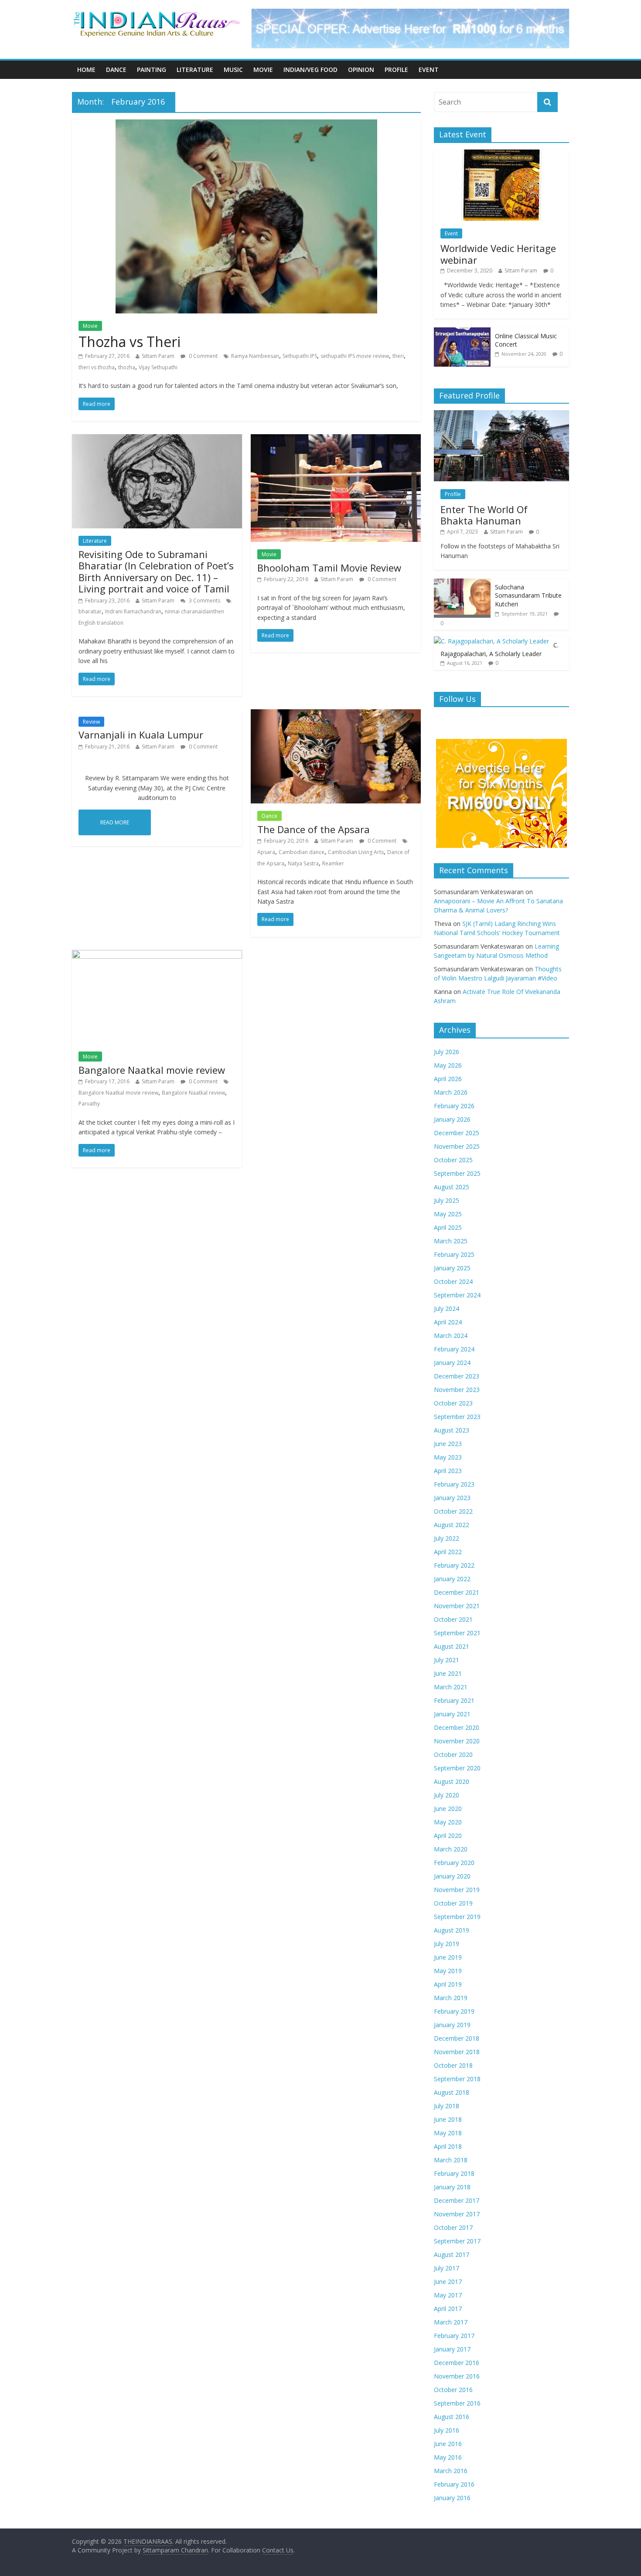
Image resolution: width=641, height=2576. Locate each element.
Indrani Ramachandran (133, 611)
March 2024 (451, 1336)
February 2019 (454, 2011)
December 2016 (457, 2363)
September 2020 (457, 1768)
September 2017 (457, 2241)
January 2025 (452, 1268)
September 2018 (457, 2079)
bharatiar (90, 611)
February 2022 (454, 1565)
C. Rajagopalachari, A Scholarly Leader (500, 649)
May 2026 (448, 1065)
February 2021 (454, 1700)
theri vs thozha (97, 367)
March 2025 (451, 1241)
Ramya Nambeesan (255, 356)
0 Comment (203, 356)
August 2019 (452, 1930)
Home (86, 70)
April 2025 (448, 1227)
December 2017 (457, 2200)
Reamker (333, 863)
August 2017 (452, 2254)
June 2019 (448, 1957)
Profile (396, 70)
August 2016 (452, 2417)
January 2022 (452, 1579)
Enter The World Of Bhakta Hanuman (484, 515)
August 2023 (452, 1430)
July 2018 (447, 2106)
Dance (116, 70)
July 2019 (447, 1944)
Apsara (266, 852)
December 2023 (457, 1376)
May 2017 (448, 2295)
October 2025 (453, 1160)
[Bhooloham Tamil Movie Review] (336, 439)
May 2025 (448, 1214)
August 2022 (452, 1525)
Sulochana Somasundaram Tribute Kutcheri (528, 596)
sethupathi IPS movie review (355, 356)
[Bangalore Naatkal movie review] (157, 955)
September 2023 (457, 1417)
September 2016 (457, 2403)
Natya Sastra (303, 863)
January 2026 (452, 1119)
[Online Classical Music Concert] (462, 332)
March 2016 (451, 2471)
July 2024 (447, 1308)
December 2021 (457, 1592)
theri (398, 356)
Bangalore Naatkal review (193, 1093)
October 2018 (453, 2065)
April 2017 (448, 2309)
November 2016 (457, 2376)
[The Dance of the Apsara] (336, 715)
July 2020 (447, 1795)
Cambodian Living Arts (356, 852)
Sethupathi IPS (300, 356)
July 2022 (447, 1538)
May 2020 (448, 1822)
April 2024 (448, 1322)
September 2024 (457, 1295)
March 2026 (451, 1092)
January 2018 (452, 2187)
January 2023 (452, 1498)
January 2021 (452, 1714)
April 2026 (448, 1079)
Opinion (361, 70)
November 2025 (457, 1146)
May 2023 (448, 1457)
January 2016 (452, 2498)
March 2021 (451, 1687)
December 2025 (457, 1133)
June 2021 (448, 1673)
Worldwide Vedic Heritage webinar (498, 254)
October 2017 (453, 2227)
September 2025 (457, 1173)
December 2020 (457, 1727)
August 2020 (452, 1781)
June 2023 (448, 1444)
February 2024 (454, 1349)
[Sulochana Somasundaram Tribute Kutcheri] (462, 583)
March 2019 (451, 1998)
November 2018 (457, 2052)
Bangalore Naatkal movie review (152, 1070)
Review (91, 722)
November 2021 (457, 1606)
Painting (152, 70)
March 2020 (451, 1849)
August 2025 (452, 1187)
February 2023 (454, 1484)
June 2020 (448, 1809)
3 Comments (204, 601)
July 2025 (447, 1200)
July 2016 (447, 2430)
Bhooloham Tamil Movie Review (329, 568)
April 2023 (448, 1471)
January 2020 (452, 1876)
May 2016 (448, 2457)
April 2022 (448, 1552)
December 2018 (457, 2038)
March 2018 (451, 2160)
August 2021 (452, 1646)
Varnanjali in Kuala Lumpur (141, 735)
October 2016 (453, 2390)
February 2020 (454, 1863)
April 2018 (448, 2146)
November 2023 (457, 1390)
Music (233, 70)
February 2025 (454, 1254)
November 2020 (457, 1741)
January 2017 (452, 2349)
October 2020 (453, 1754)
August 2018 (452, 2092)
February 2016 (454, 2484)
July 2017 (447, 2268)
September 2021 (457, 1633)
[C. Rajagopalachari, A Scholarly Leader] (491, 641)
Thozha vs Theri (130, 342)
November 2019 (457, 1890)
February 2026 (454, 1106)
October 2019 (453, 1903)
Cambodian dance (302, 852)
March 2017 (451, 2322)
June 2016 (448, 2444)
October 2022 (453, 1511)
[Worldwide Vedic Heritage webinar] (501, 154)
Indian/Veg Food (310, 70)
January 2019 (452, 2025)
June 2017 (448, 2282)
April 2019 (448, 1984)
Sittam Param (158, 356)
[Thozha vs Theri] (246, 125)
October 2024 (453, 1281)
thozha (127, 367)
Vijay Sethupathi (158, 367)
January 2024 (452, 1363)
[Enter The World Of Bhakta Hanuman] (501, 415)
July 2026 (447, 1052)
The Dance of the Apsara (314, 829)
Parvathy (89, 1104)
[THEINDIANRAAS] (157, 14)
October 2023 (453, 1403)
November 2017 (457, 2214)
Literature (195, 70)
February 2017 (454, 2336)
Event (429, 70)
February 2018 (454, 2173)
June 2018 (448, 2119)
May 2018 (448, 2133)
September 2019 (457, 1917)
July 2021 (447, 1660)
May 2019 (448, 1971)
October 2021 (453, 1619)
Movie (263, 70)
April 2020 (448, 1836)
